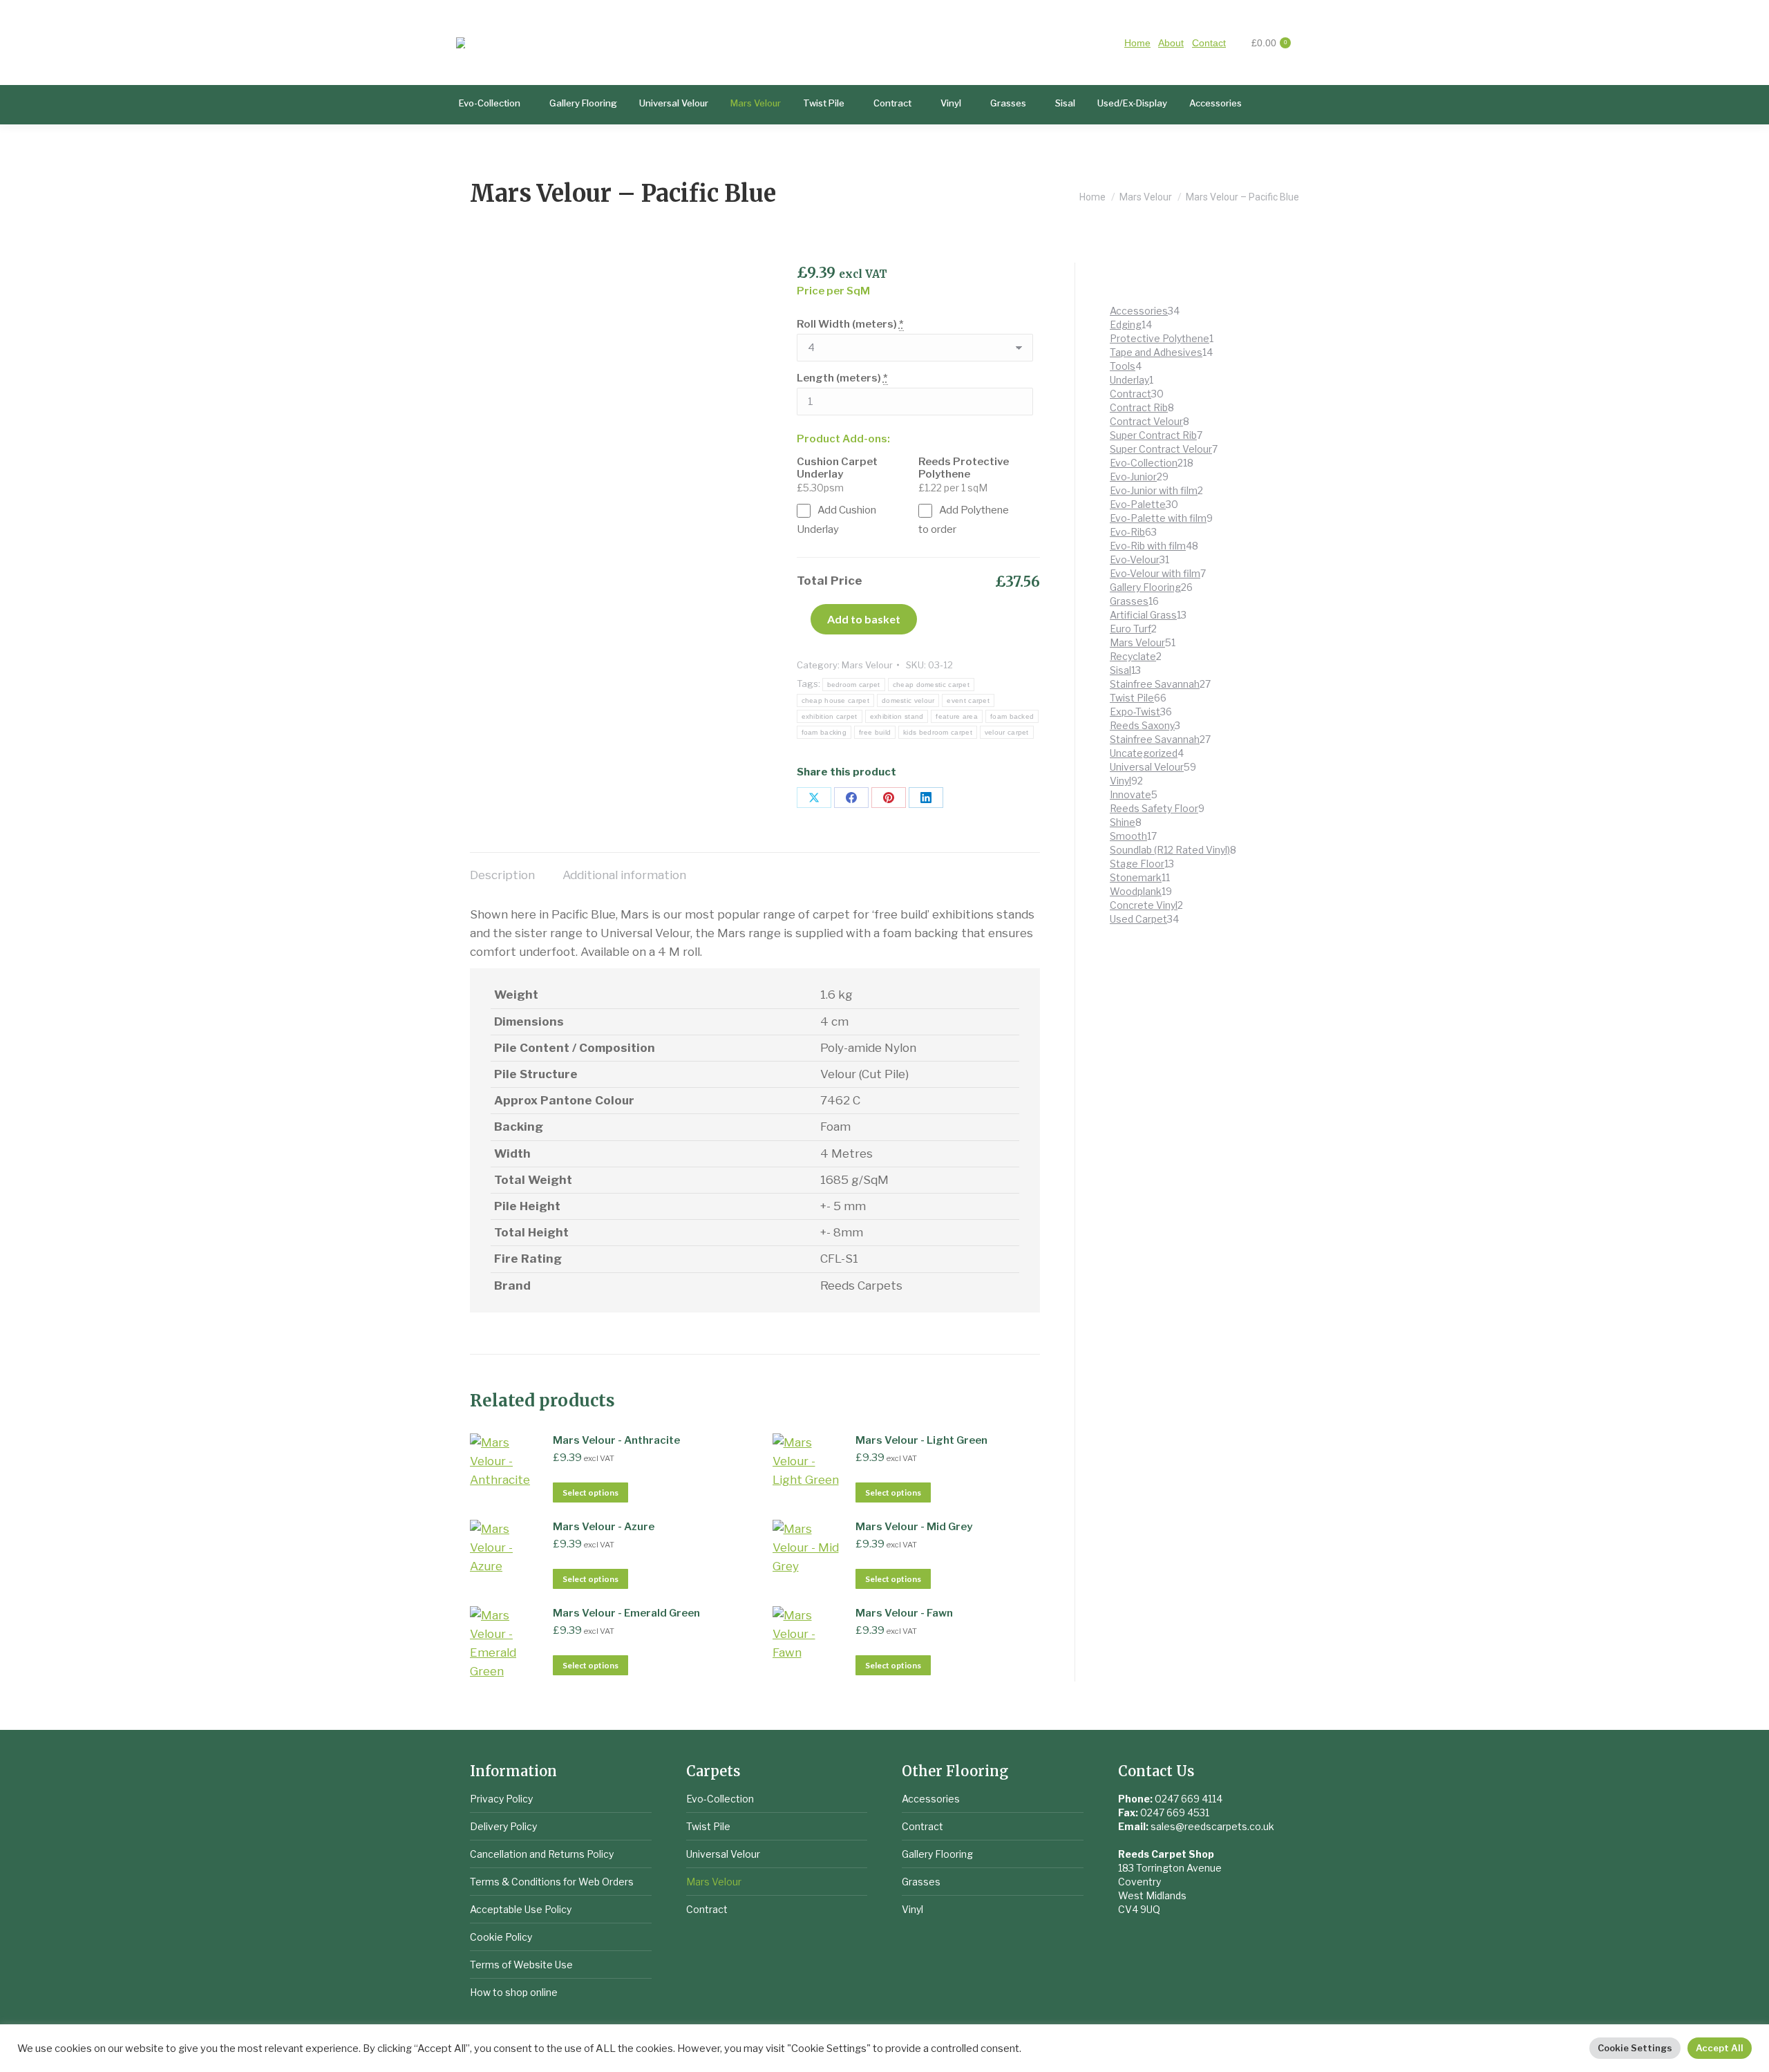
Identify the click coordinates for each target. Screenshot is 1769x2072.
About (1171, 43)
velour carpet (1007, 732)
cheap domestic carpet (931, 685)
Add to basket (864, 619)
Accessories (931, 1799)
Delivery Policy (503, 1826)
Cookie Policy (501, 1937)
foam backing (824, 732)
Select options (590, 1492)
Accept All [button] (1720, 2048)
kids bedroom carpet (938, 732)
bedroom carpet (854, 685)
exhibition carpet (830, 716)
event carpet (968, 700)
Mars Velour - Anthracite (616, 1440)
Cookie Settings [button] (1635, 2048)
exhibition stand (897, 716)
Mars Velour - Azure (604, 1527)
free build (875, 732)
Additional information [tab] (624, 875)
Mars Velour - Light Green (921, 1440)
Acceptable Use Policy (521, 1909)
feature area (957, 716)
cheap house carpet (835, 700)
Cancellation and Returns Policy (542, 1854)
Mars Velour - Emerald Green (626, 1613)
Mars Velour (867, 665)
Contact (1209, 43)
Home (1137, 43)
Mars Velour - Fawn (904, 1613)
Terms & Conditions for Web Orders (552, 1882)
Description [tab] (502, 875)
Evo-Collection (720, 1799)
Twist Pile (708, 1826)
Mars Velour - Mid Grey (914, 1527)
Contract (707, 1909)
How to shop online (514, 1992)
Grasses (921, 1882)
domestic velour (908, 700)
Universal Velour (723, 1854)
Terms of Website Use (521, 1965)
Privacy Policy (501, 1799)
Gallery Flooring (937, 1854)
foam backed (1012, 716)
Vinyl (912, 1909)
